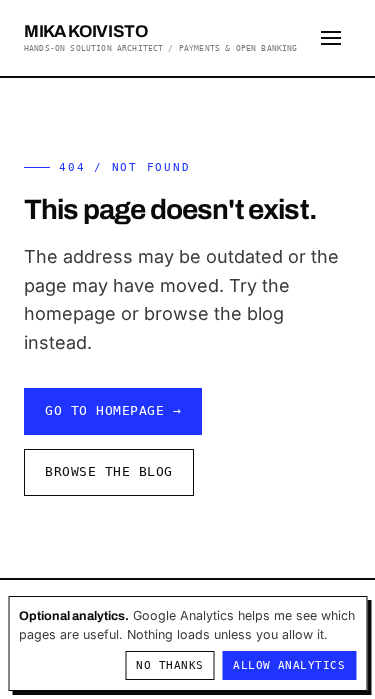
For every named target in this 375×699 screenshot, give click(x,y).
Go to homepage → (113, 410)
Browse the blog (109, 471)
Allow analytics (289, 665)
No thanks (169, 665)
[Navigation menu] (331, 38)
